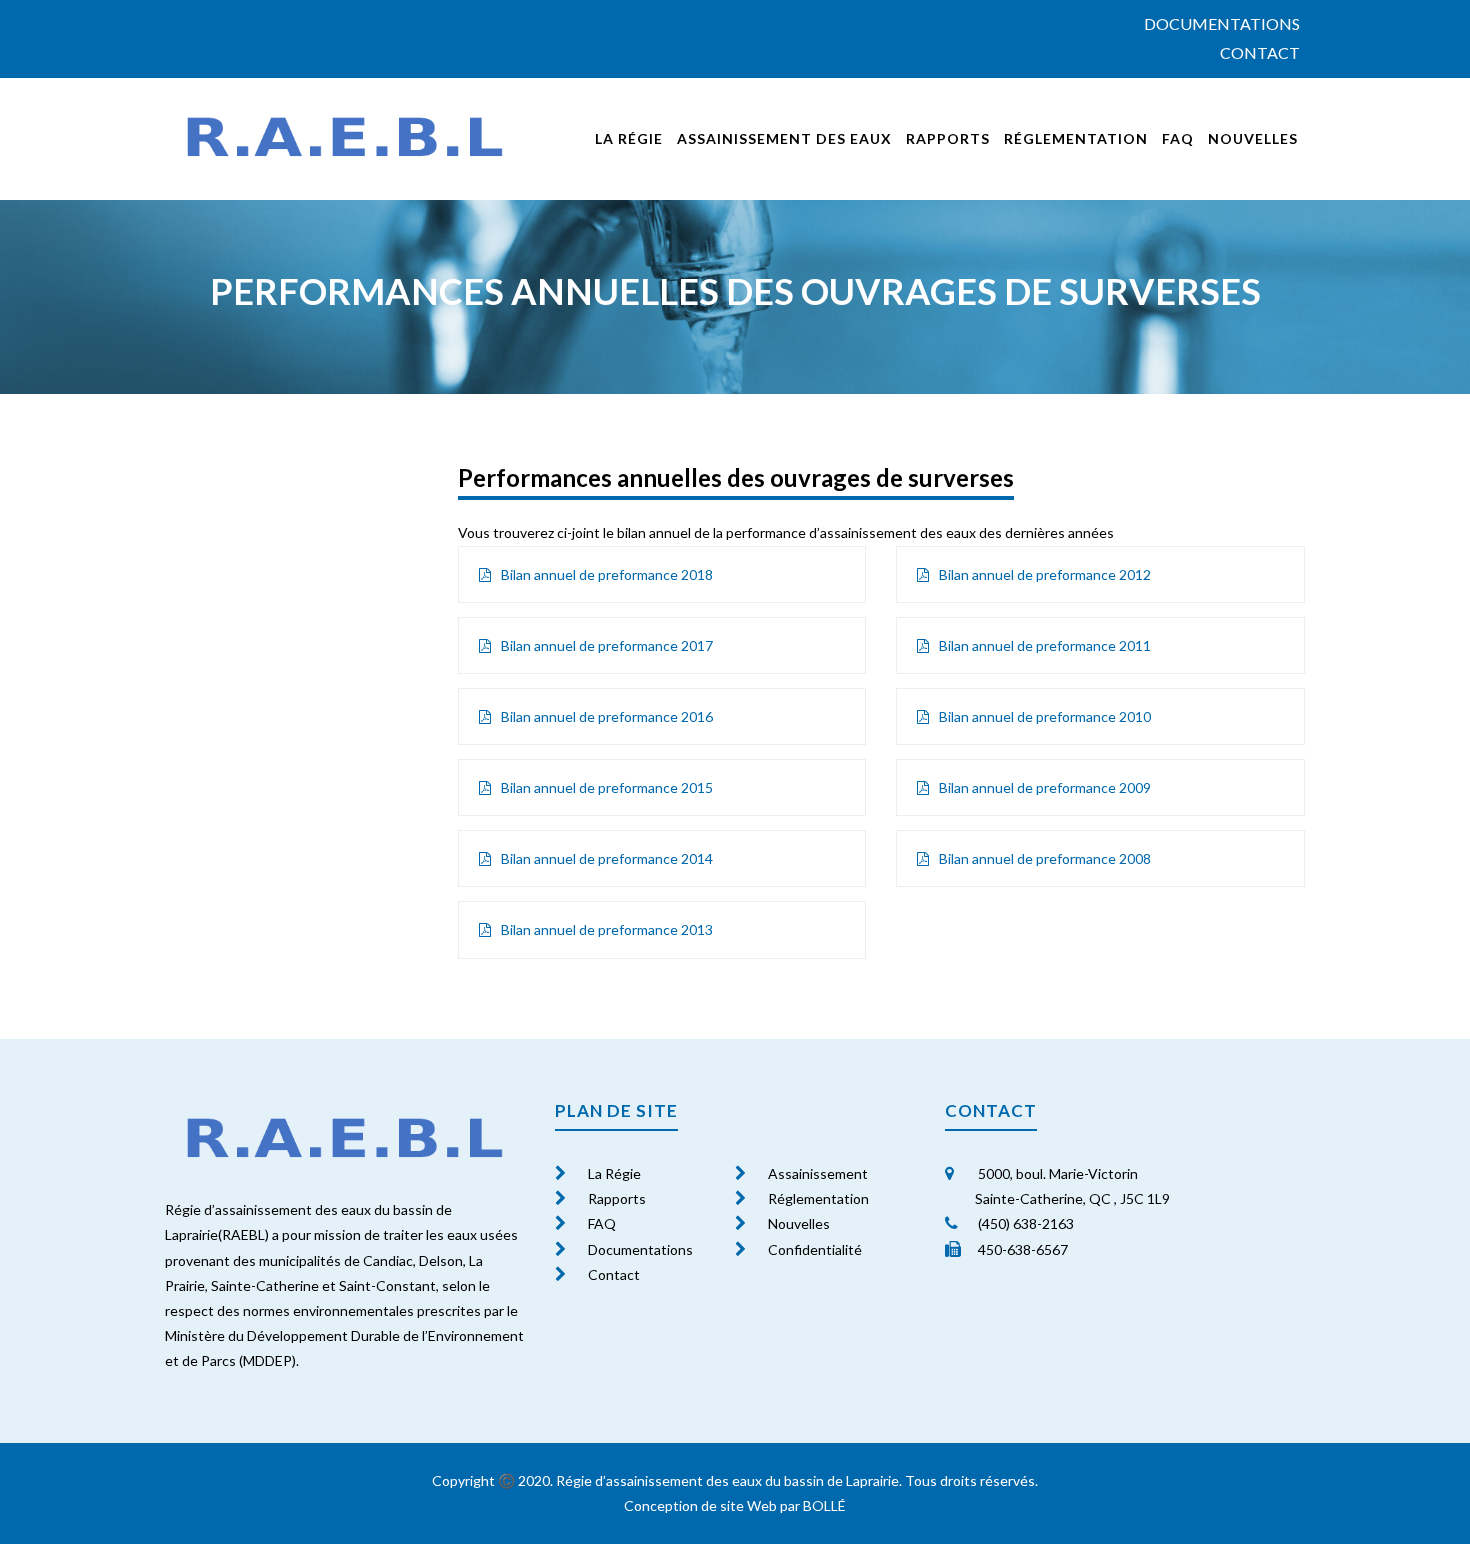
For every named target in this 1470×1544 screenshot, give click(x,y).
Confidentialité (815, 1249)
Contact (1260, 52)
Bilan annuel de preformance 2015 (607, 787)
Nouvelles (1253, 138)
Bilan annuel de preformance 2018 (607, 574)
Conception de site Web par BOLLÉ (735, 1505)
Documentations (1222, 23)
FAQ (1178, 138)
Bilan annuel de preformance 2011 (1045, 645)
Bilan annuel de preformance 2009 (1045, 787)
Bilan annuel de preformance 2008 (1045, 858)
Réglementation (1076, 138)
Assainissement (818, 1173)
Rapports (948, 138)
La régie (629, 138)
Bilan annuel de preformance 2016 (607, 716)
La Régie (614, 1173)
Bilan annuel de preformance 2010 (1045, 716)
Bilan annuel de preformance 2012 (1045, 574)
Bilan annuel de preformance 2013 (607, 929)
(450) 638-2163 (1024, 1223)
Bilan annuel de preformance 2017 (607, 645)
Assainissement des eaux (784, 138)
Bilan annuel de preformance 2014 (607, 858)
